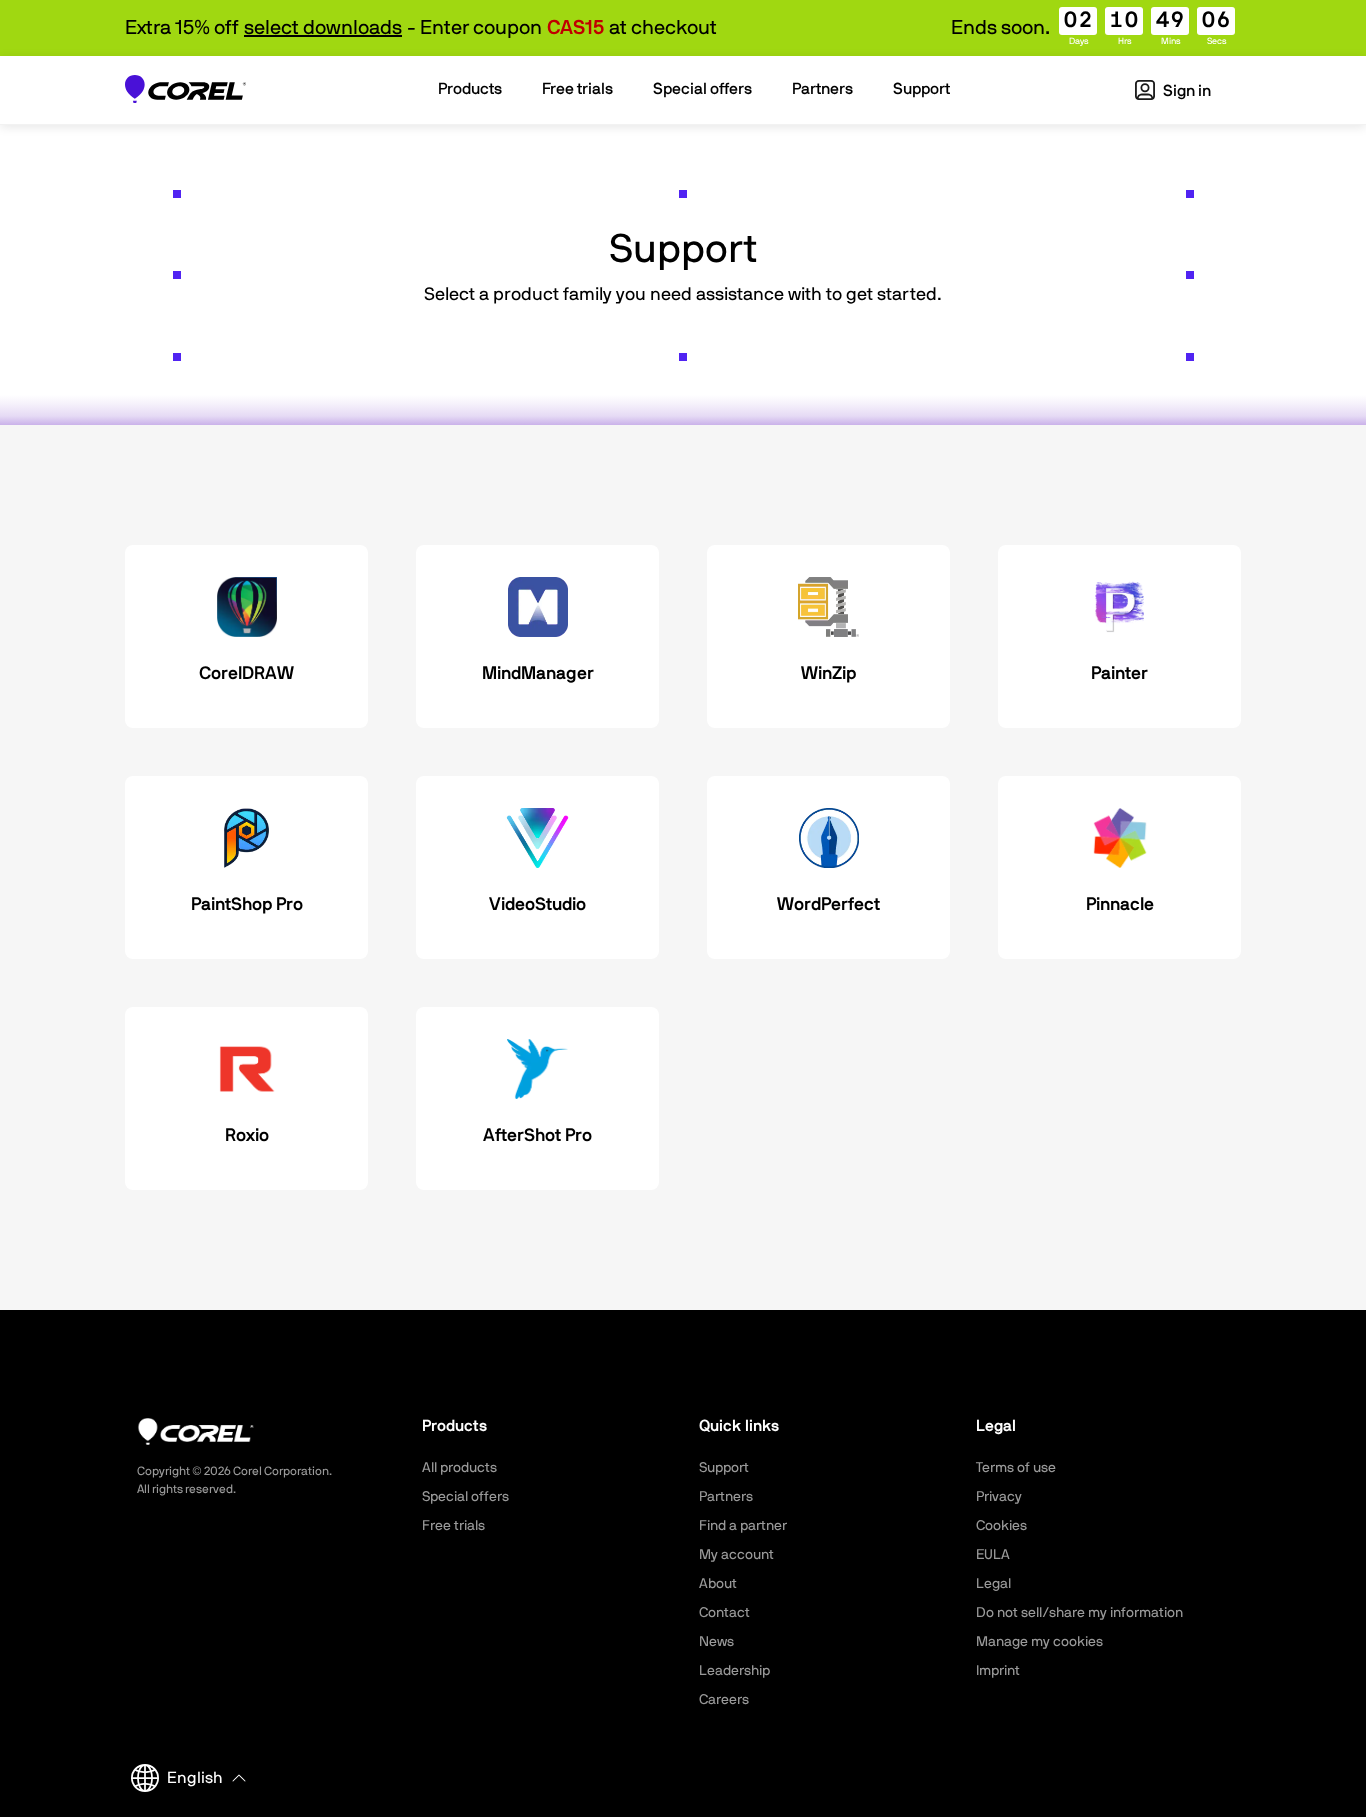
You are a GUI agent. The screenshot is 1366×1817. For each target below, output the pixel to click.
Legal (993, 1584)
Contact (724, 1613)
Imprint (998, 1671)
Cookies (1001, 1526)
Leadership (734, 1671)
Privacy (999, 1497)
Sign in (1185, 91)
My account (736, 1555)
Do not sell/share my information (1079, 1613)
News (716, 1642)
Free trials (453, 1526)
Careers (724, 1700)
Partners (726, 1497)
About (718, 1584)
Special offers (465, 1497)
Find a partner (743, 1526)
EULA (993, 1555)
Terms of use (1016, 1468)
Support (724, 1468)
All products (459, 1468)
